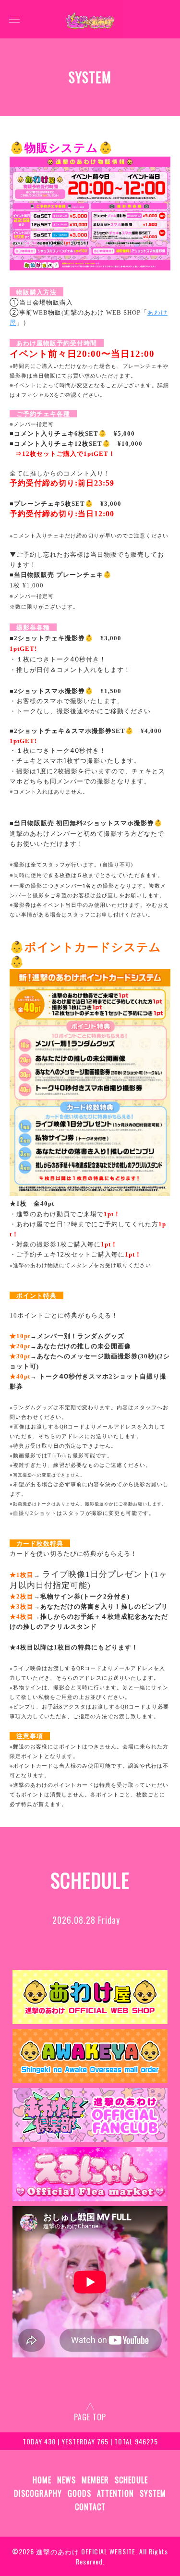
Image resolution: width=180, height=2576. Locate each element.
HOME (42, 2480)
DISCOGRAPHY (38, 2493)
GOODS (79, 2493)
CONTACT (90, 2507)
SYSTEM (153, 2493)
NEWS (66, 2480)
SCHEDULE (131, 2480)
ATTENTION (115, 2493)
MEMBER (95, 2480)
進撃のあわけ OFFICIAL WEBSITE (86, 2551)
